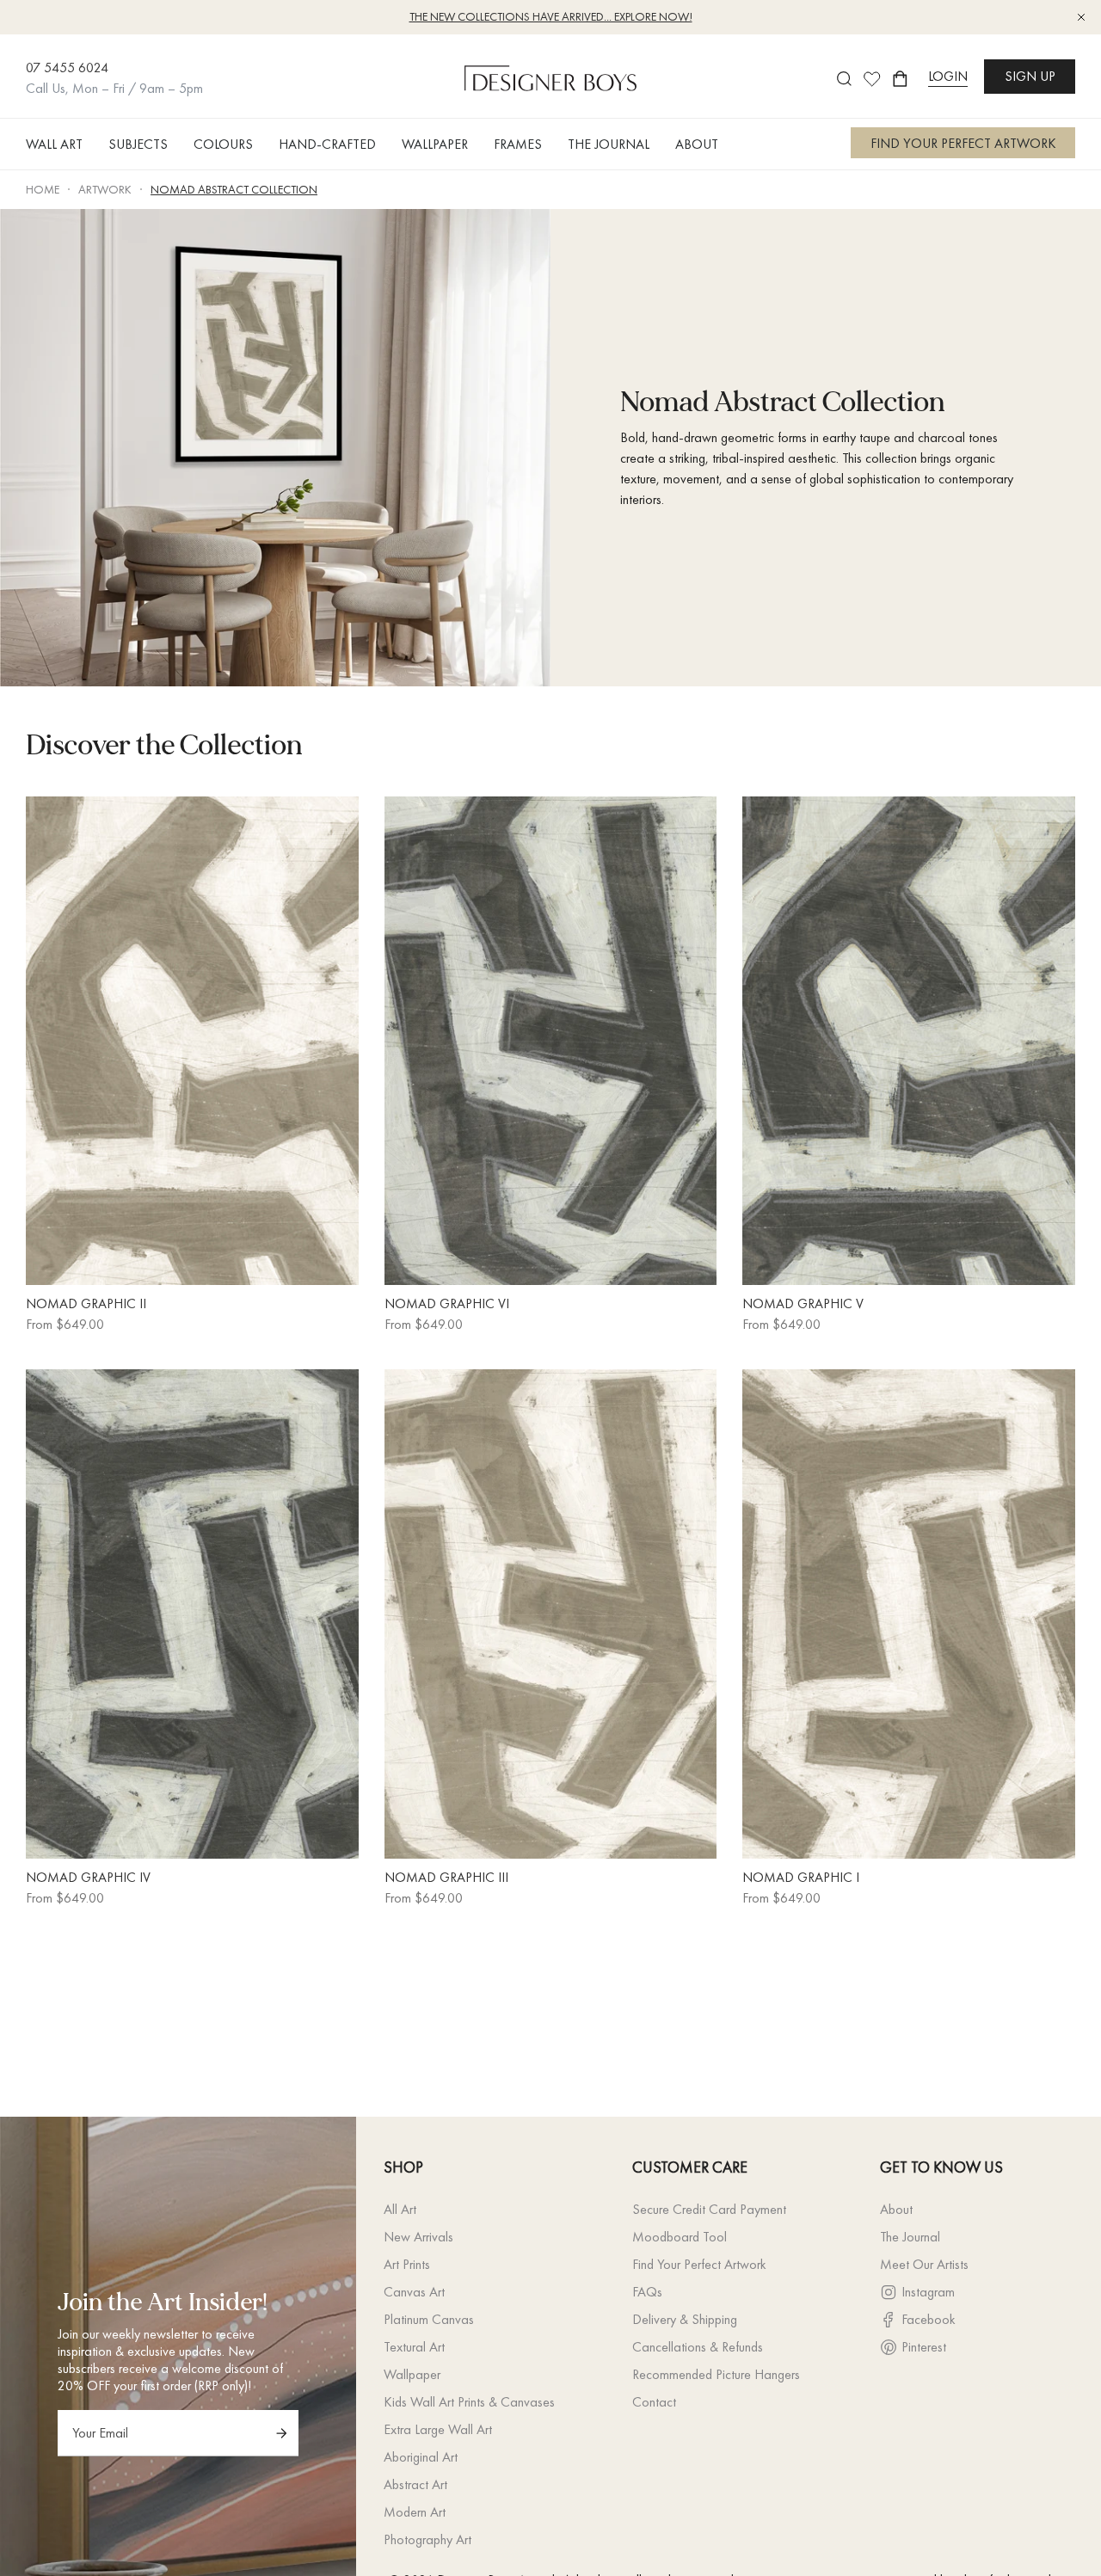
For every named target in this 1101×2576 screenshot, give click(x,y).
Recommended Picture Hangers (716, 2374)
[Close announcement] (1081, 17)
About (896, 2209)
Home (43, 189)
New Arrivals (418, 2237)
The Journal (910, 2237)
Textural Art (414, 2347)
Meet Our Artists (924, 2264)
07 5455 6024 (67, 68)
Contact (654, 2402)
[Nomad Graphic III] (551, 1614)
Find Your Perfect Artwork (699, 2264)
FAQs (647, 2292)
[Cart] (900, 79)
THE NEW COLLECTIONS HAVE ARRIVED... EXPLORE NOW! (551, 16)
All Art (400, 2209)
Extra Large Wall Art (438, 2429)
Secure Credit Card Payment (709, 2209)
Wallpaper (412, 2374)
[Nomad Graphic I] (909, 1614)
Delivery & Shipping (685, 2319)
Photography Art (427, 2539)
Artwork (105, 189)
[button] (61, 144)
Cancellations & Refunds (698, 2347)
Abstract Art (415, 2484)
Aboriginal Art (421, 2457)
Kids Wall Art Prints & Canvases (469, 2402)
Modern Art (415, 2512)
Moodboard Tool (680, 2237)
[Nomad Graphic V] (909, 1041)
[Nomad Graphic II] (192, 1041)
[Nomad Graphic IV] (192, 1614)
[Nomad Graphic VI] (551, 1041)
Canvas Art (414, 2292)
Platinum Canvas (429, 2319)
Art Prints (407, 2264)
